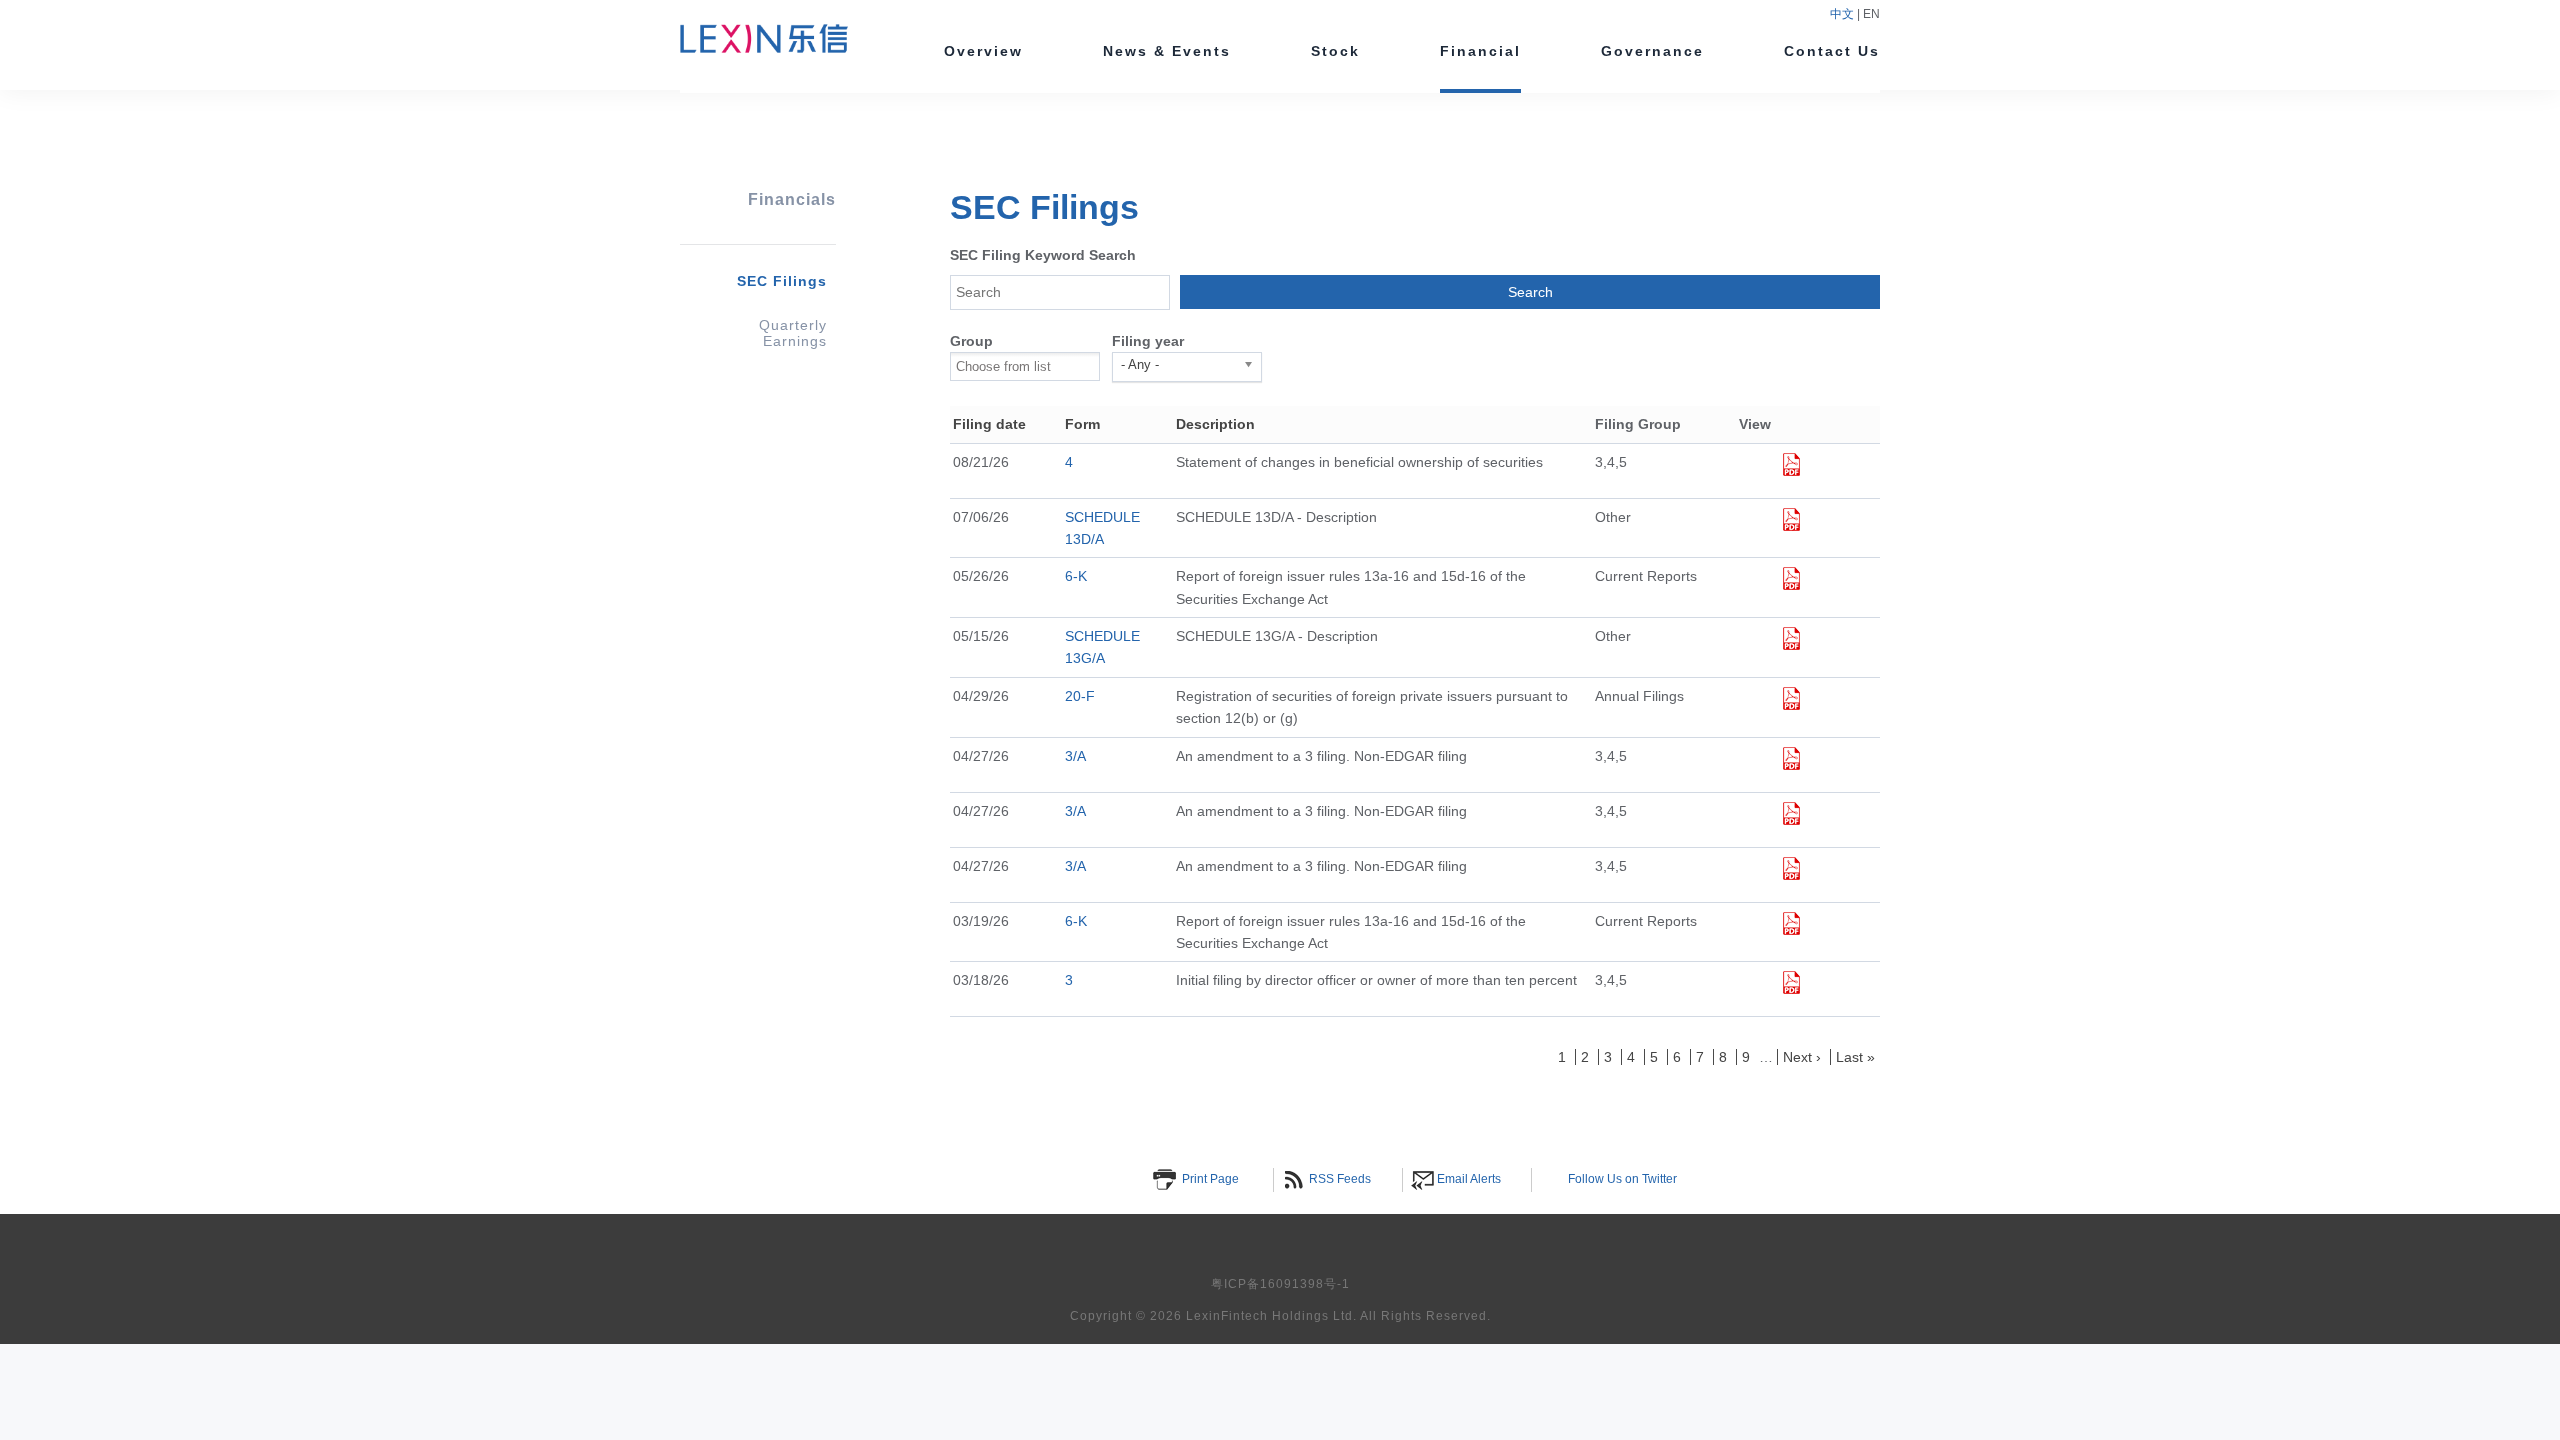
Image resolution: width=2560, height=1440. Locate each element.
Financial (1480, 51)
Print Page (1210, 1179)
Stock (1335, 51)
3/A (1075, 756)
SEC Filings (782, 281)
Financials (792, 199)
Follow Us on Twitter (1622, 1179)
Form (1082, 424)
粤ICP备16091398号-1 (1280, 1284)
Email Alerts (1469, 1179)
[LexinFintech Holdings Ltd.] (764, 45)
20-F (1080, 696)
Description (1215, 424)
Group (971, 341)
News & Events (1167, 51)
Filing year (1148, 341)
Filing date (989, 424)
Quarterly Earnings (793, 333)
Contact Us (1832, 51)
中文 (1843, 14)
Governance (1652, 51)
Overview (983, 51)
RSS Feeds (1340, 1179)
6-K (1076, 576)
